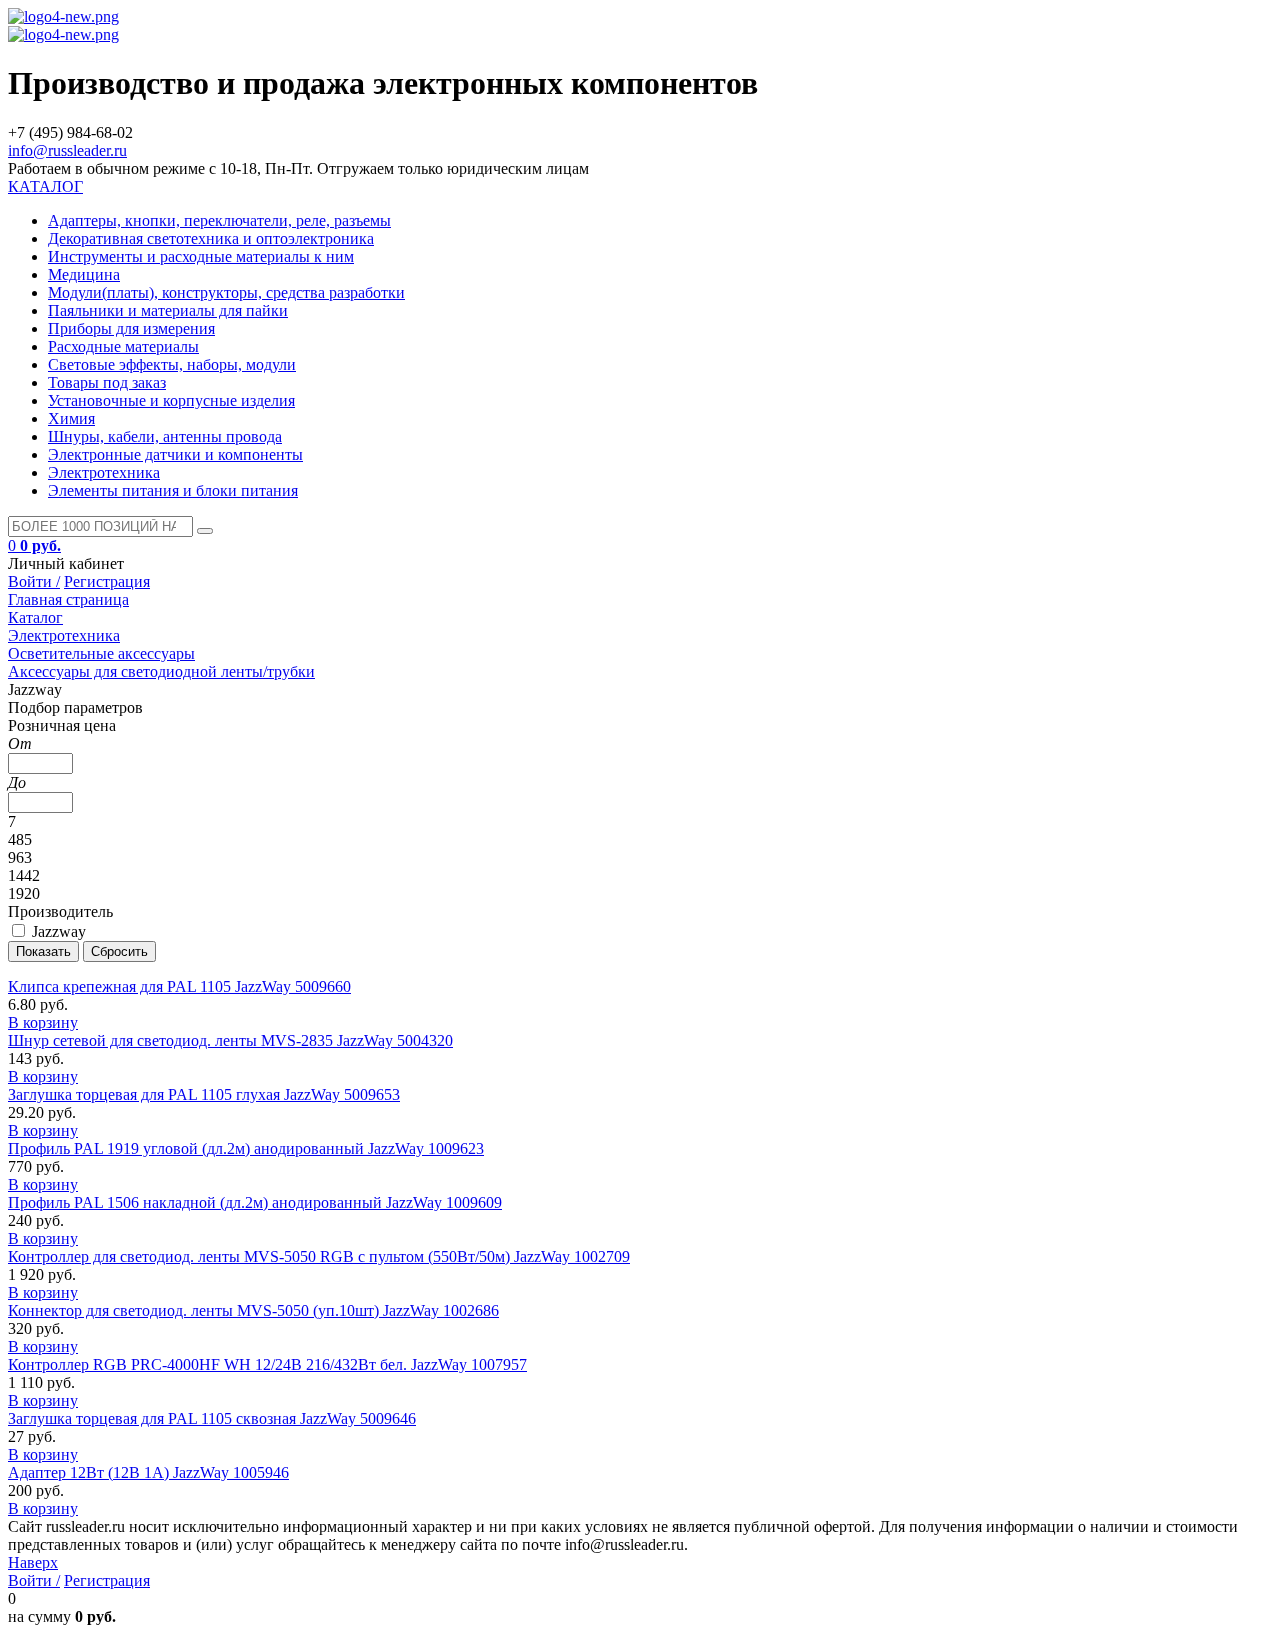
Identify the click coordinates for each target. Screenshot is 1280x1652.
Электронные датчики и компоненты (175, 454)
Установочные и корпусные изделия (171, 400)
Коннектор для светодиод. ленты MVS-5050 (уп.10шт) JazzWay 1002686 (253, 1310)
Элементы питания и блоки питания (173, 490)
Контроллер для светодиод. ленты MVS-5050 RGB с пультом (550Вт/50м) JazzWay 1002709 (319, 1256)
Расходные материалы (123, 346)
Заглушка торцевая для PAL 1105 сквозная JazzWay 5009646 (212, 1418)
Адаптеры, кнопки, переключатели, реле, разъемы (219, 220)
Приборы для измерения (131, 328)
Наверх (33, 1562)
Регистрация (107, 581)
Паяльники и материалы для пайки (168, 310)
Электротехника (104, 472)
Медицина (84, 274)
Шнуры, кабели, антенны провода (165, 436)
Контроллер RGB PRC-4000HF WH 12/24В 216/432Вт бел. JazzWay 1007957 (267, 1364)
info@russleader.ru (67, 150)
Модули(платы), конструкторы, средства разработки (226, 292)
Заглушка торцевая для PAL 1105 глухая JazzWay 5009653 (204, 1094)
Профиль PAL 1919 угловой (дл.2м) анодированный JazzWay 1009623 (246, 1148)
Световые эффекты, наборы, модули (172, 364)
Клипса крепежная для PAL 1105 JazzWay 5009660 (179, 986)
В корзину (43, 1022)
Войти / (34, 581)
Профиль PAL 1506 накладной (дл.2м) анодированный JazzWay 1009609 (255, 1202)
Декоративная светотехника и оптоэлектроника (211, 238)
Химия (71, 418)
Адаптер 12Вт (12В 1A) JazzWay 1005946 (148, 1472)
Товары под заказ (107, 382)
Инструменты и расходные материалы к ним (201, 256)
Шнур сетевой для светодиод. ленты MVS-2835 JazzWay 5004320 (230, 1040)
